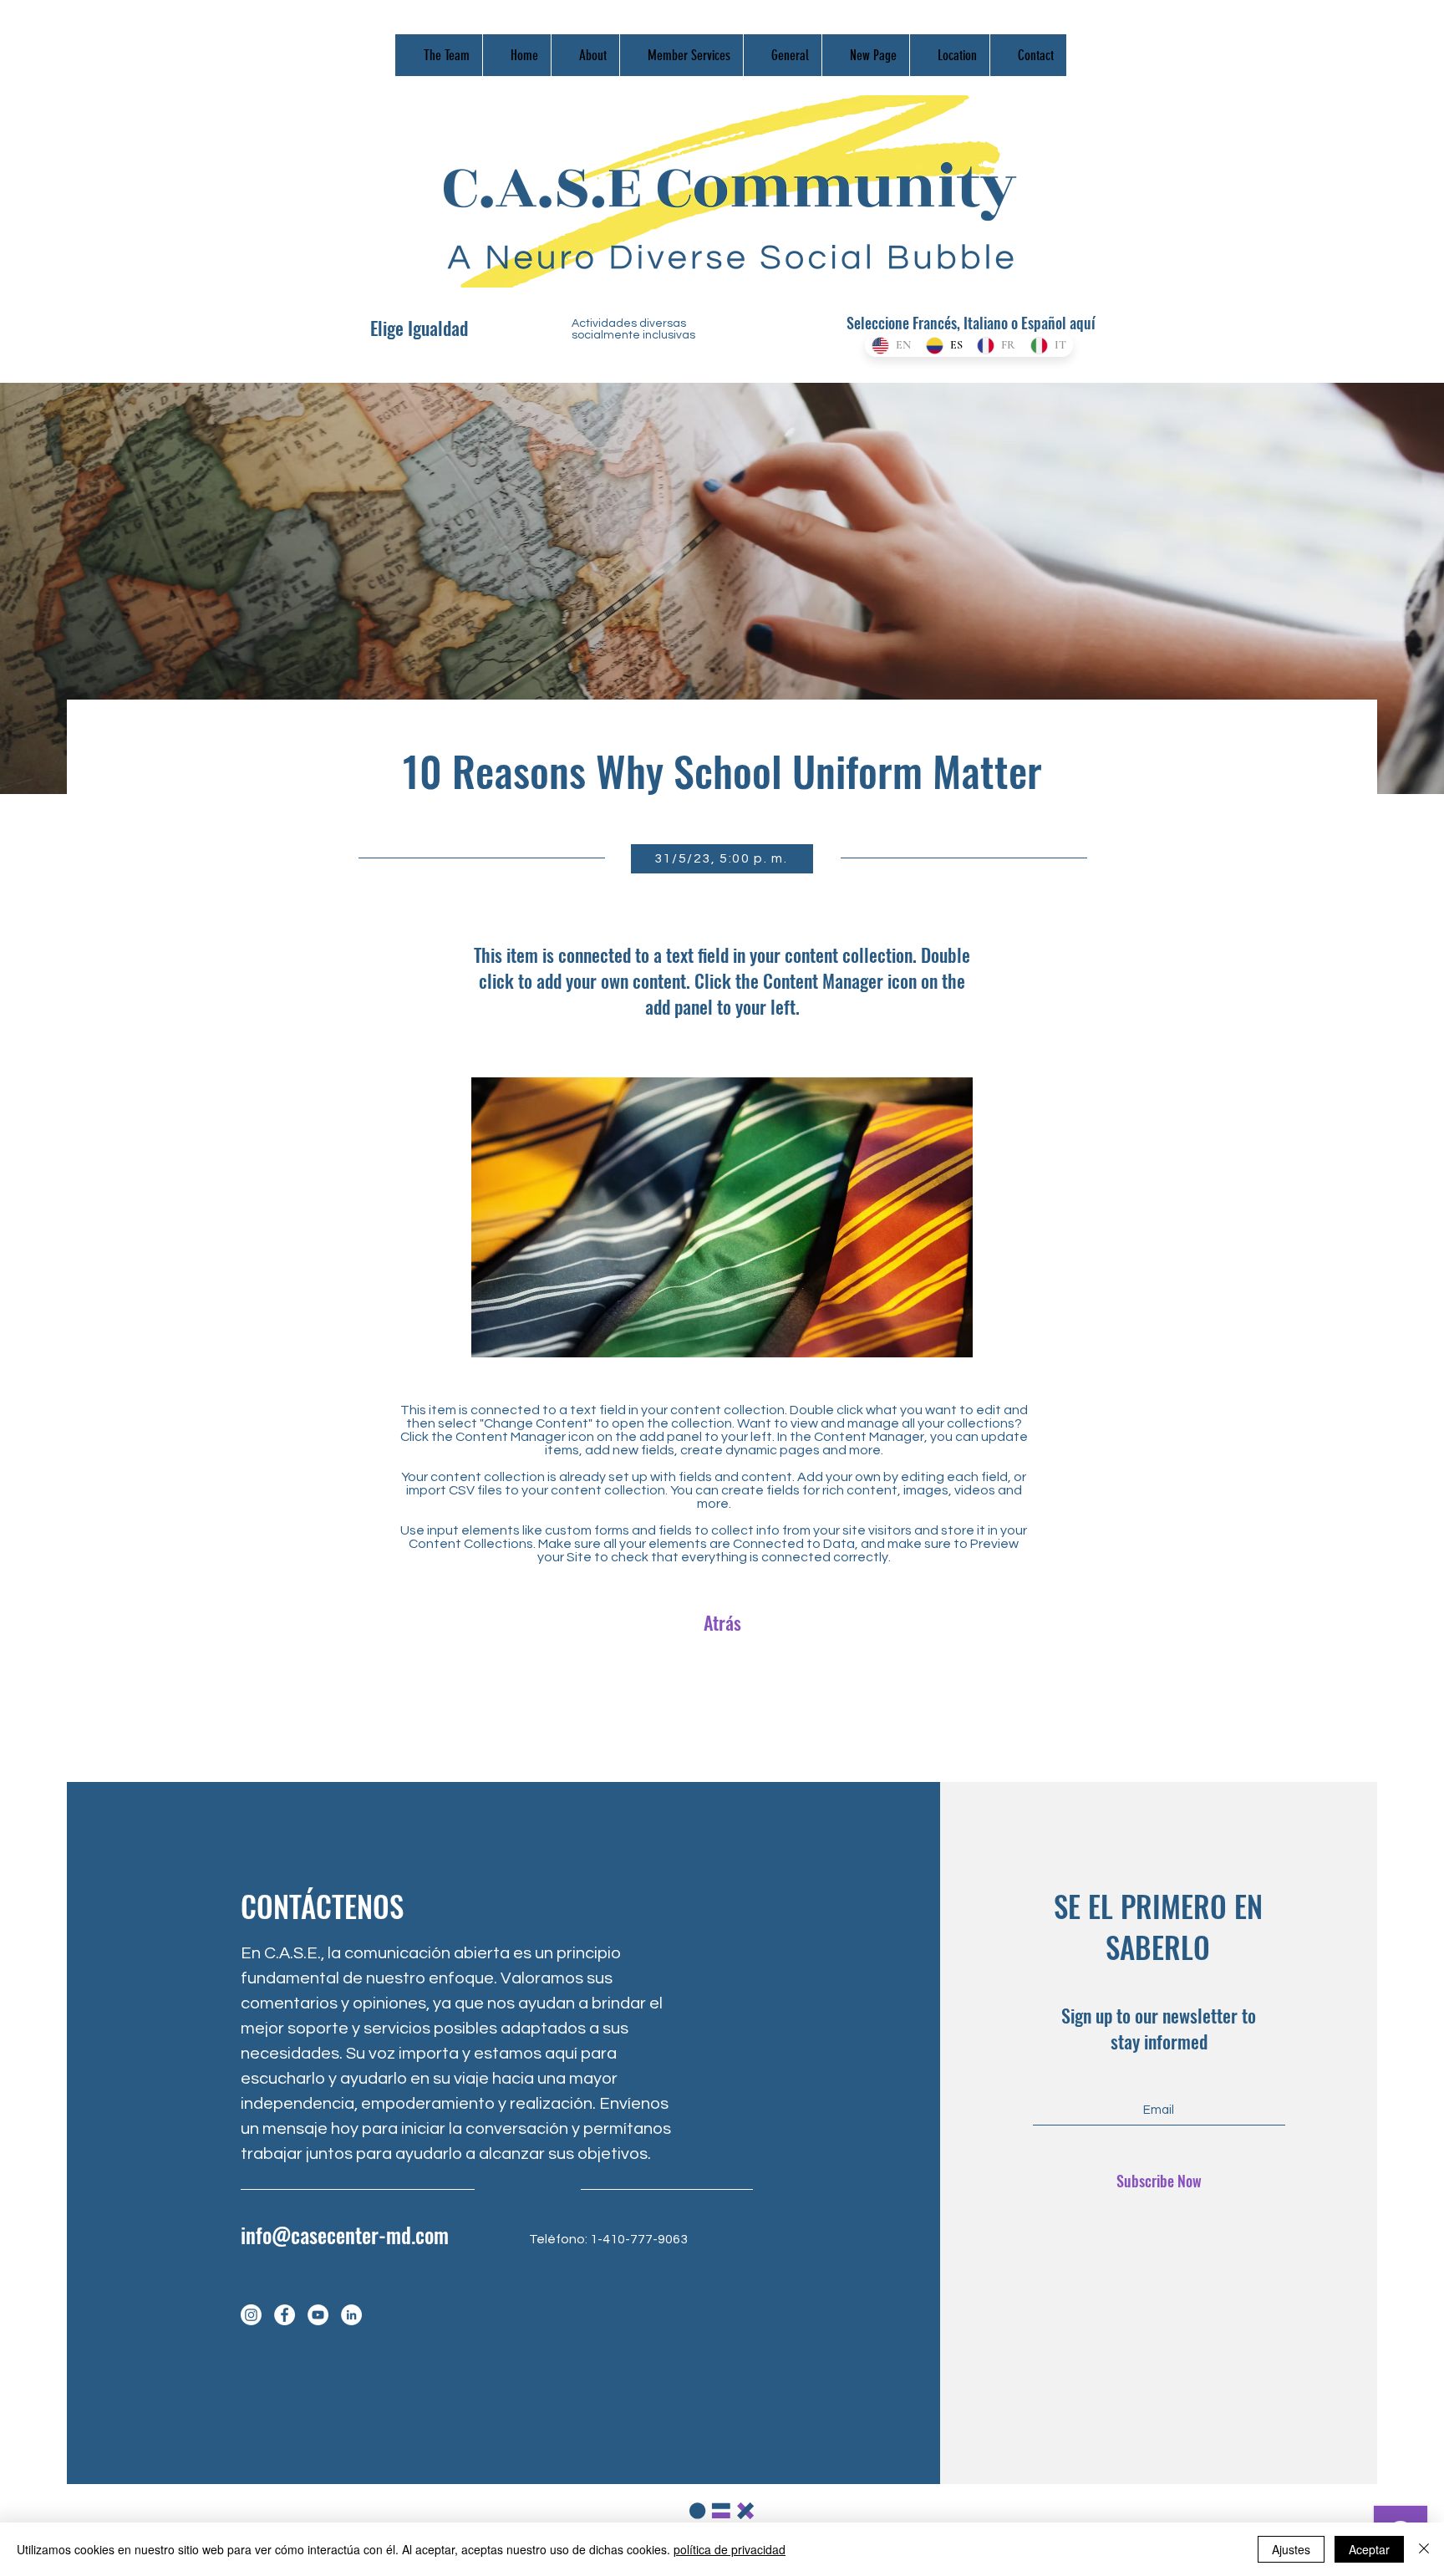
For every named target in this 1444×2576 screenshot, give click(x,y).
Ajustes (1291, 2549)
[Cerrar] (1424, 2549)
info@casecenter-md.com (345, 2235)
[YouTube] (318, 2315)
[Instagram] (251, 2315)
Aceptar (1369, 2549)
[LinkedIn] (351, 2315)
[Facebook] (285, 2315)
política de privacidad (730, 2549)
